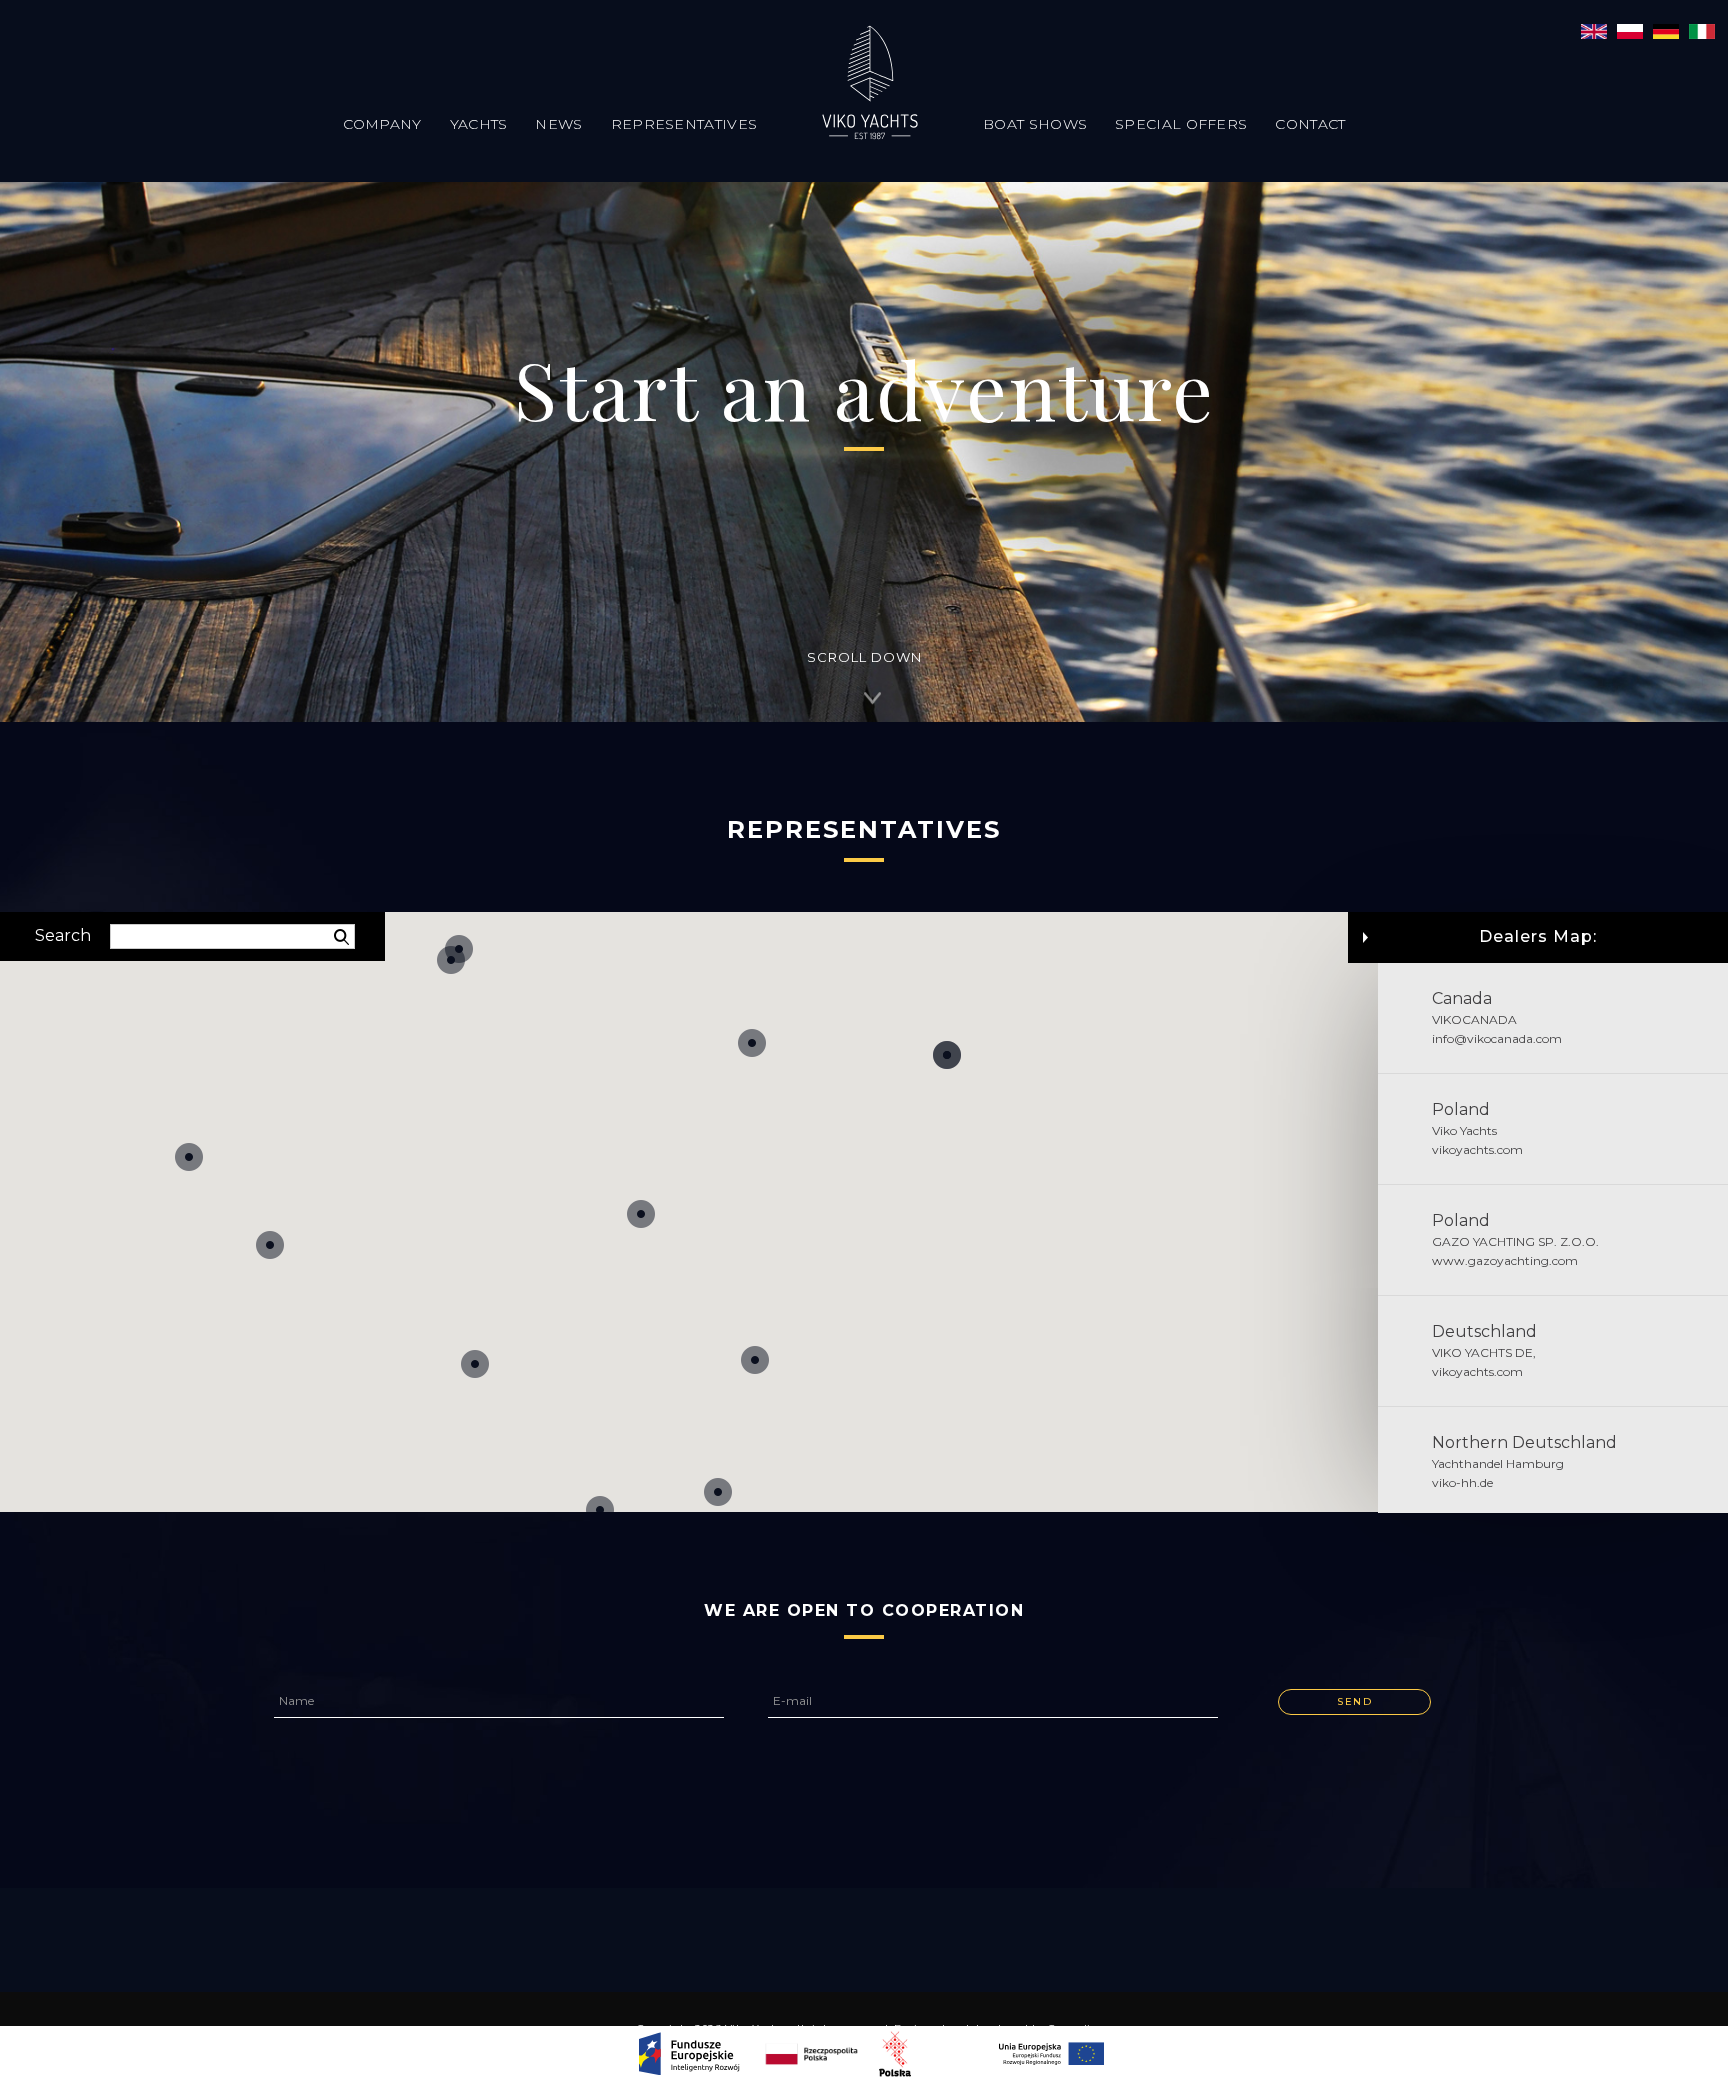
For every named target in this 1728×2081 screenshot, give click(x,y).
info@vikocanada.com (1497, 1038)
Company (382, 124)
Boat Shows (1035, 124)
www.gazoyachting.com (1505, 1260)
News (558, 124)
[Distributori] (1702, 30)
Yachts (479, 124)
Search (63, 935)
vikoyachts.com (1477, 1149)
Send (1354, 1701)
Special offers (1181, 124)
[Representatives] (1594, 30)
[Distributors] (1666, 30)
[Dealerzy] (1630, 30)
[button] (752, 1043)
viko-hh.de (1462, 1482)
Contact (1310, 124)
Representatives (684, 124)
